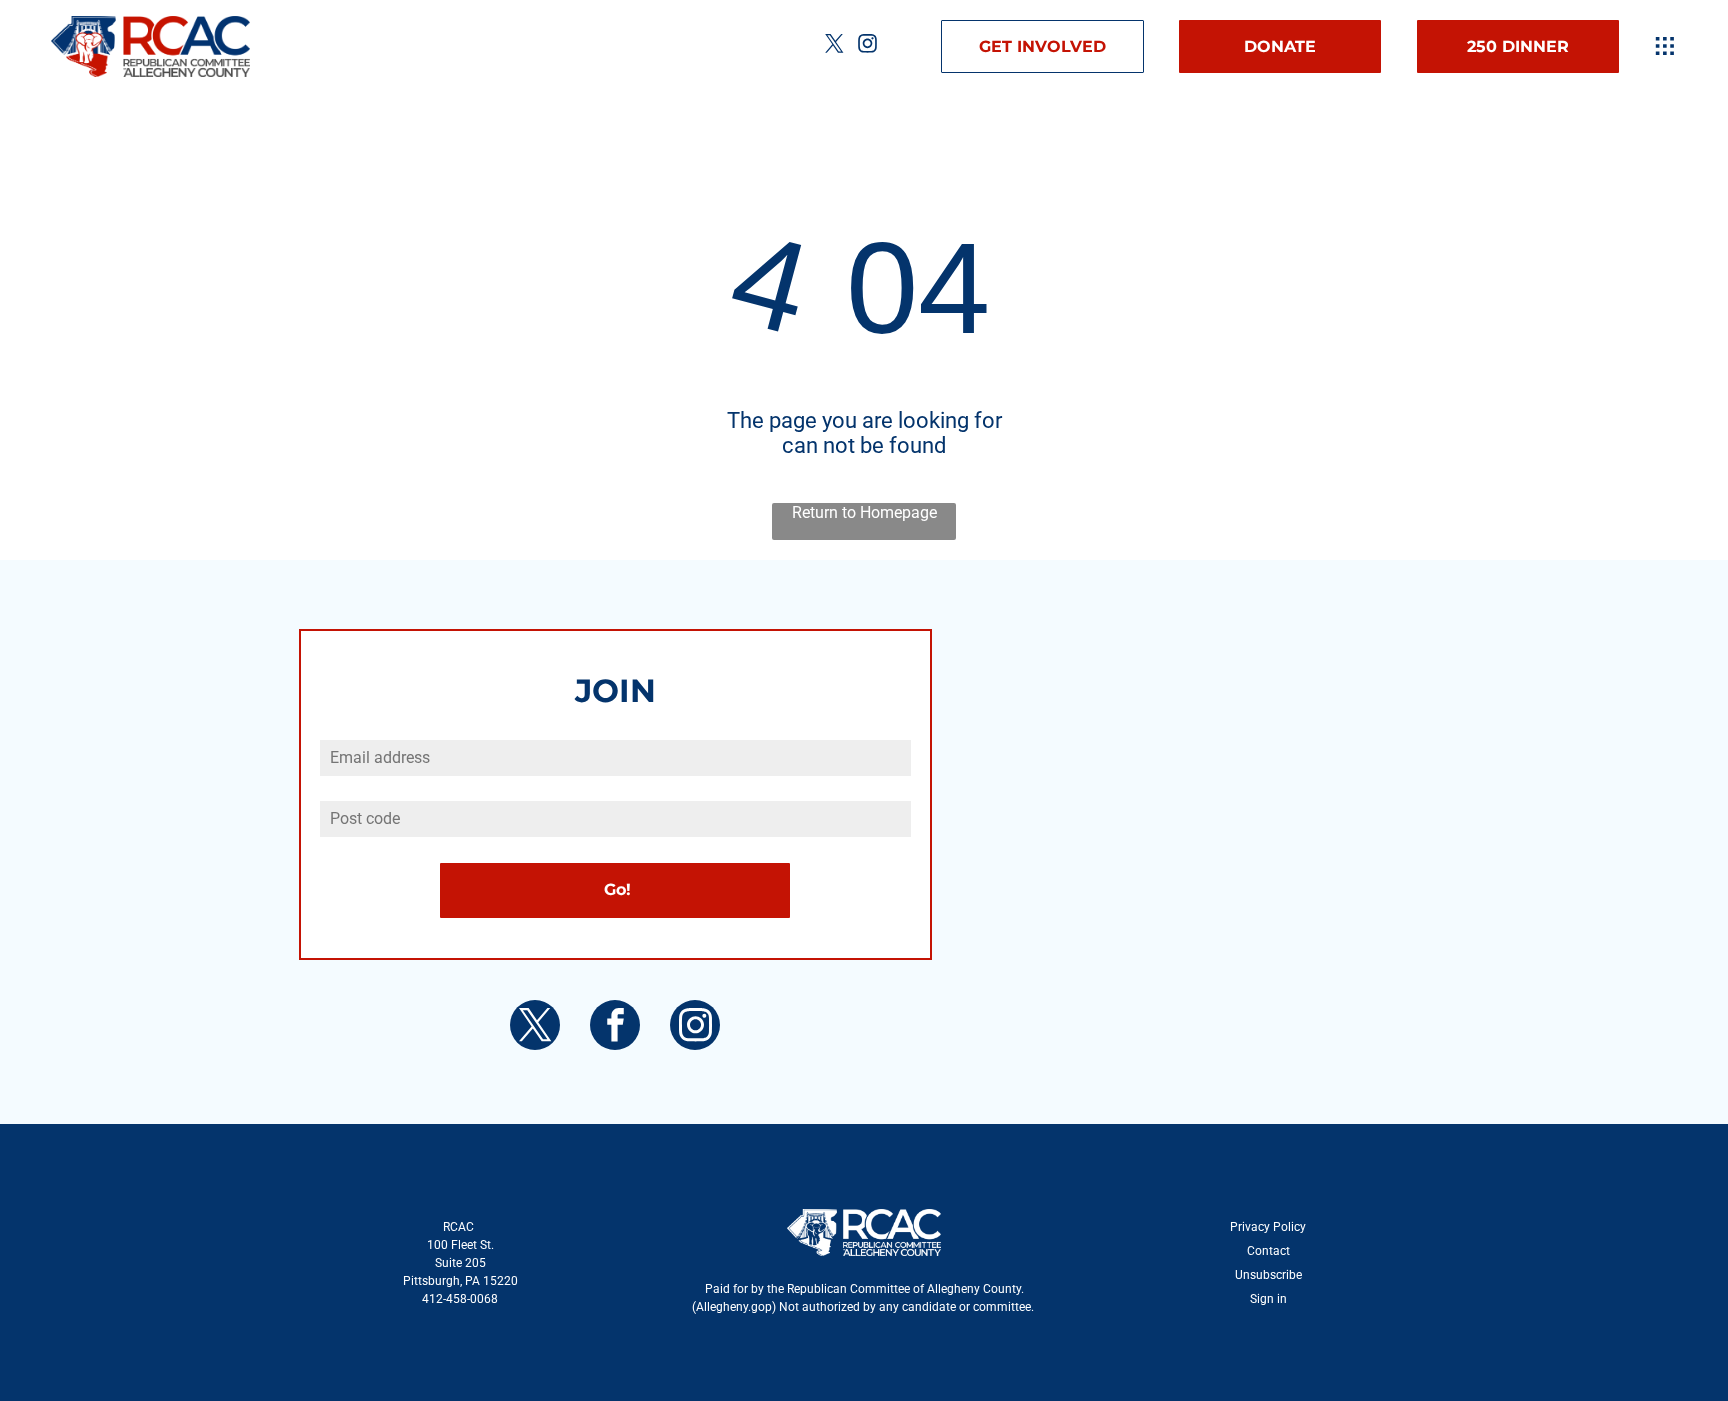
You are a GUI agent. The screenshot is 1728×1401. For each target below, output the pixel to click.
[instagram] (868, 46)
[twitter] (835, 46)
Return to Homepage (864, 512)
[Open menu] (1665, 46)
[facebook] (615, 1027)
